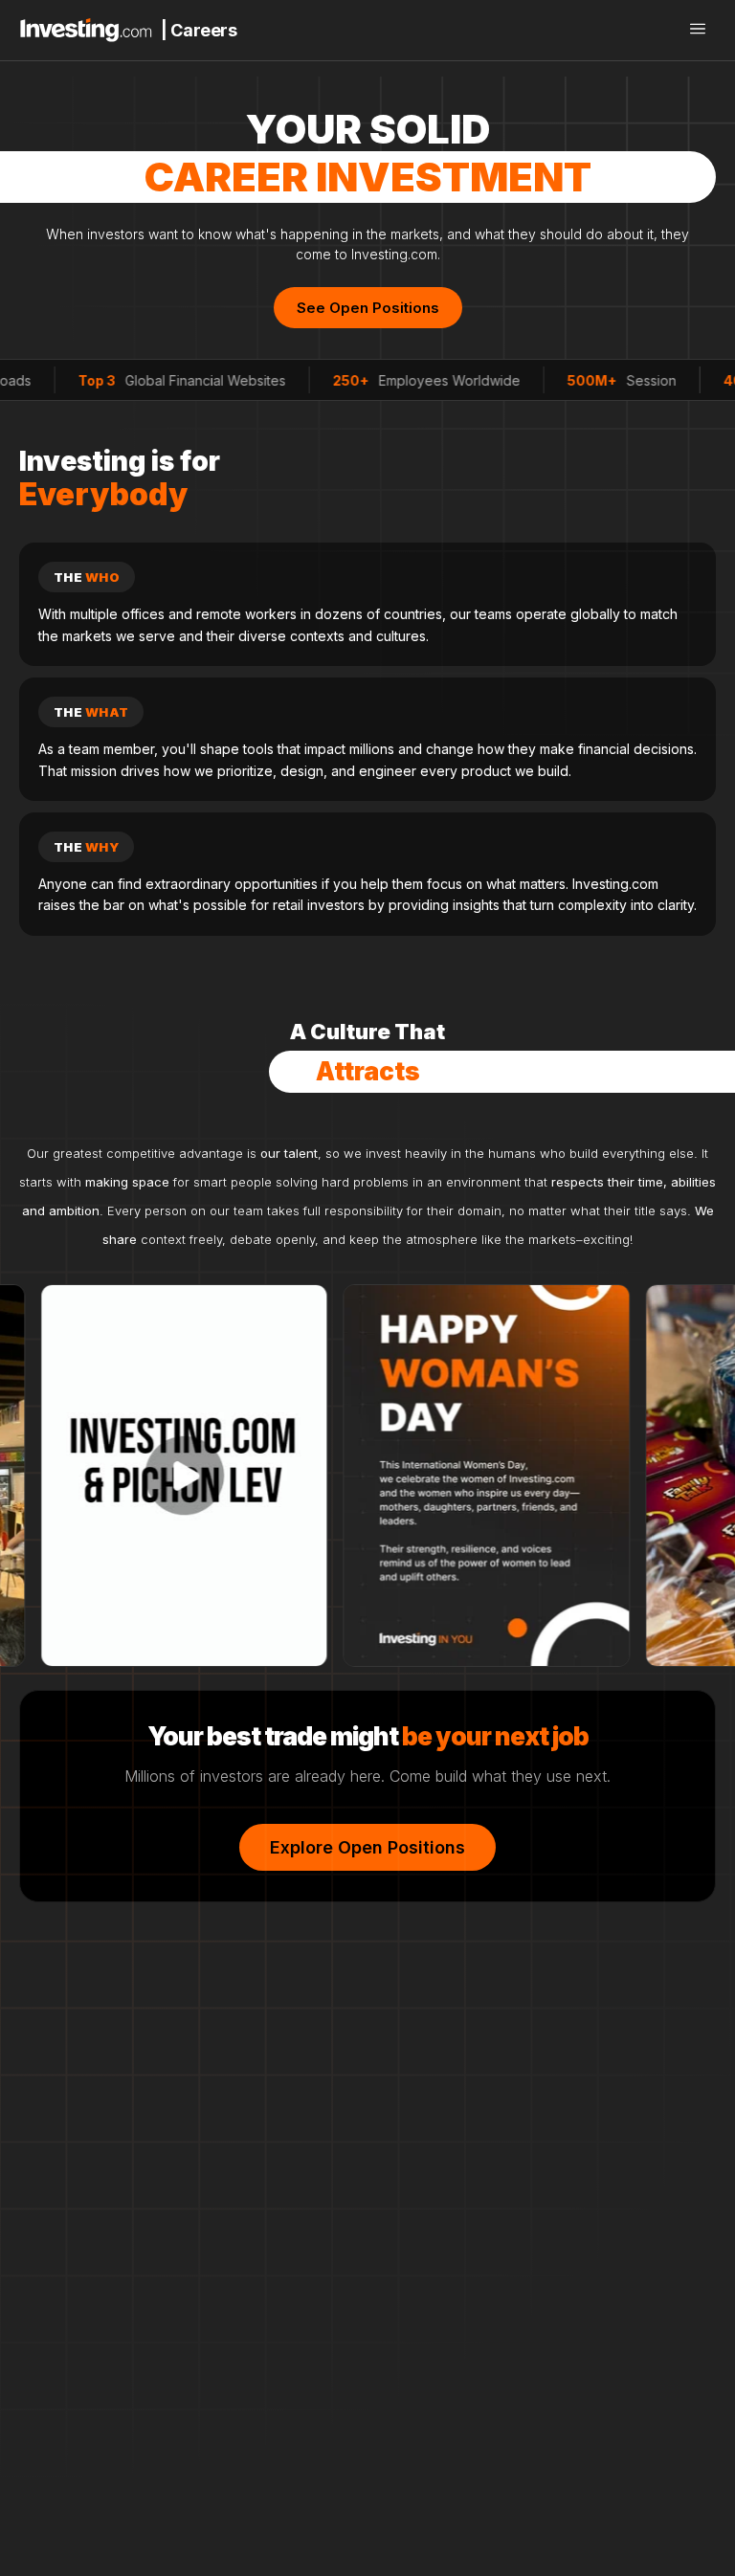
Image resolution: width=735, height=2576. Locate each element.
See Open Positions (368, 308)
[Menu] (698, 30)
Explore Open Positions (367, 1847)
